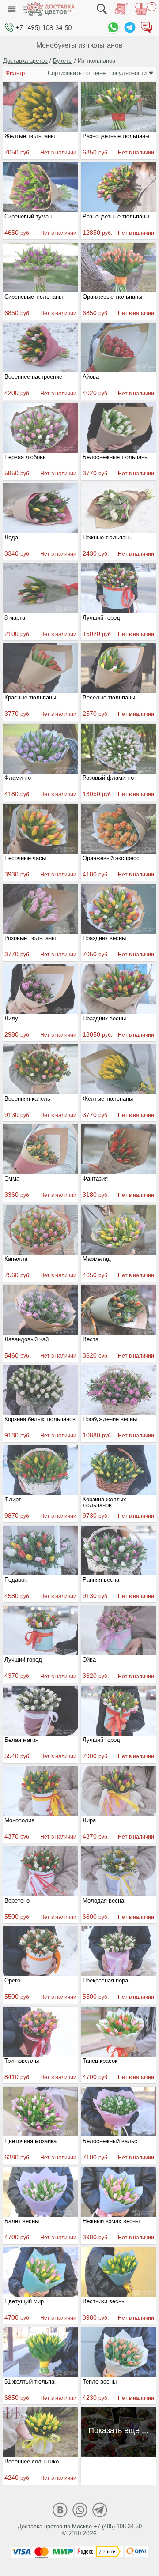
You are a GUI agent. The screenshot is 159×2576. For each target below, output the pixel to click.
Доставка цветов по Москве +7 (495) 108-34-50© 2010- (80, 2530)
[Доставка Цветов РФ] (48, 9)
